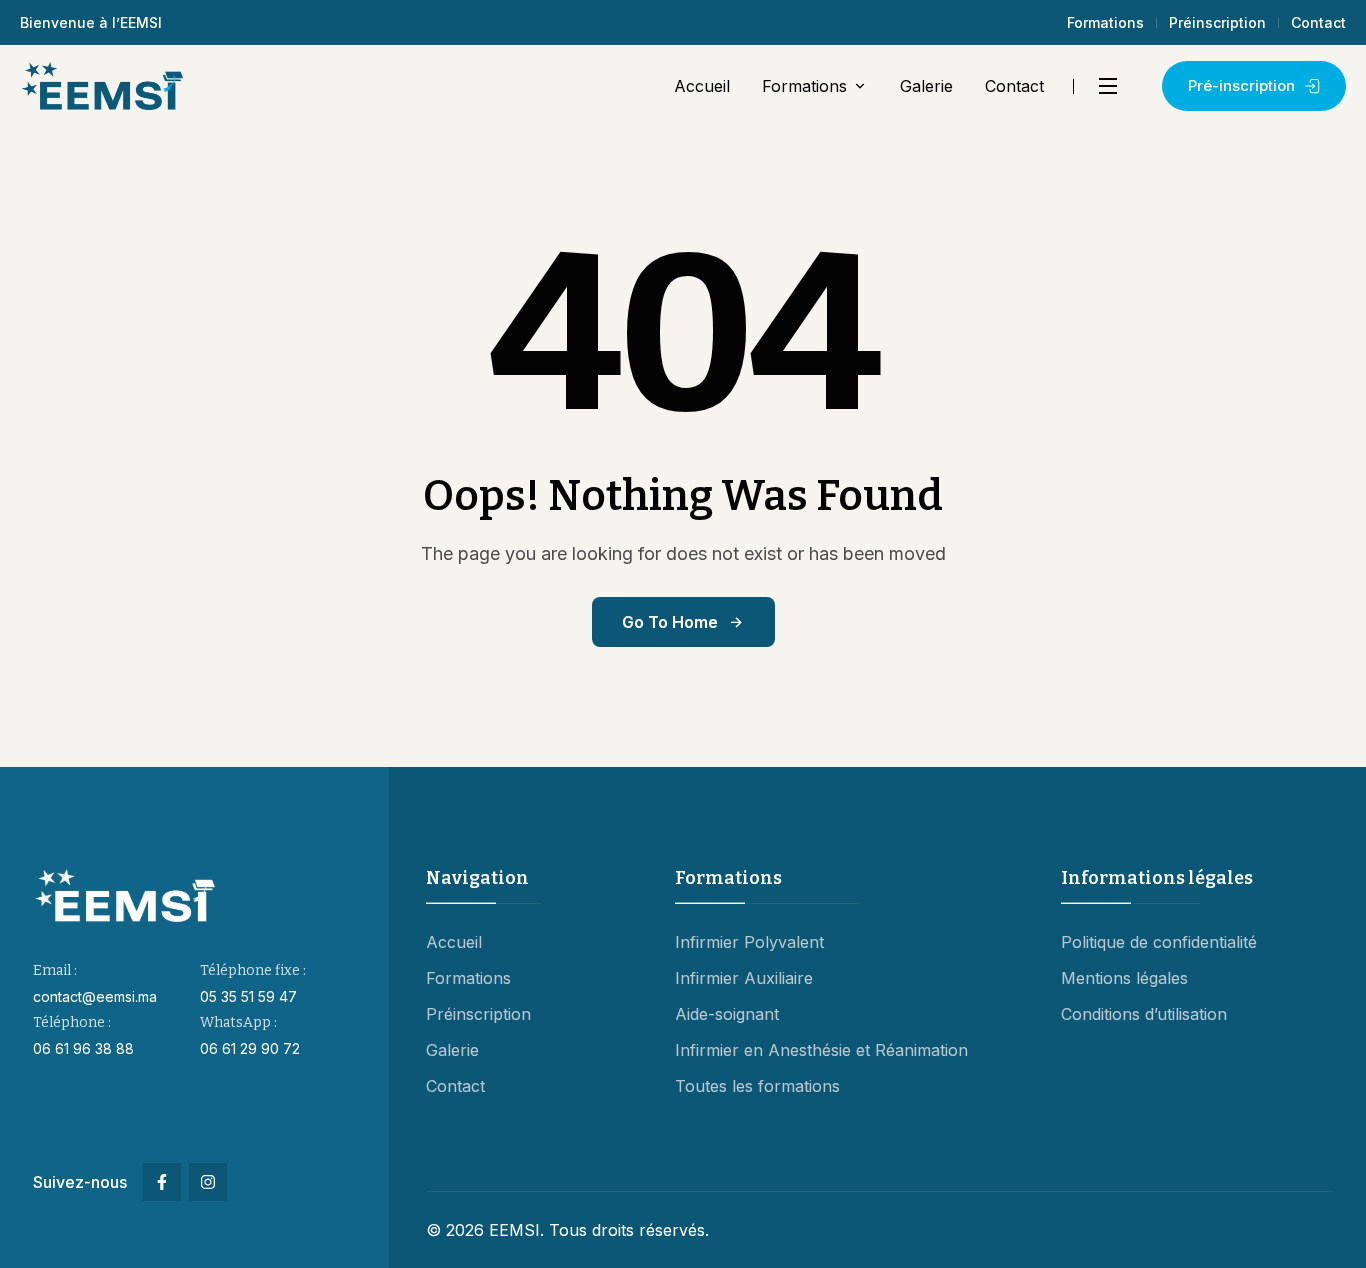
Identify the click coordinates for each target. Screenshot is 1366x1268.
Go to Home (670, 622)
